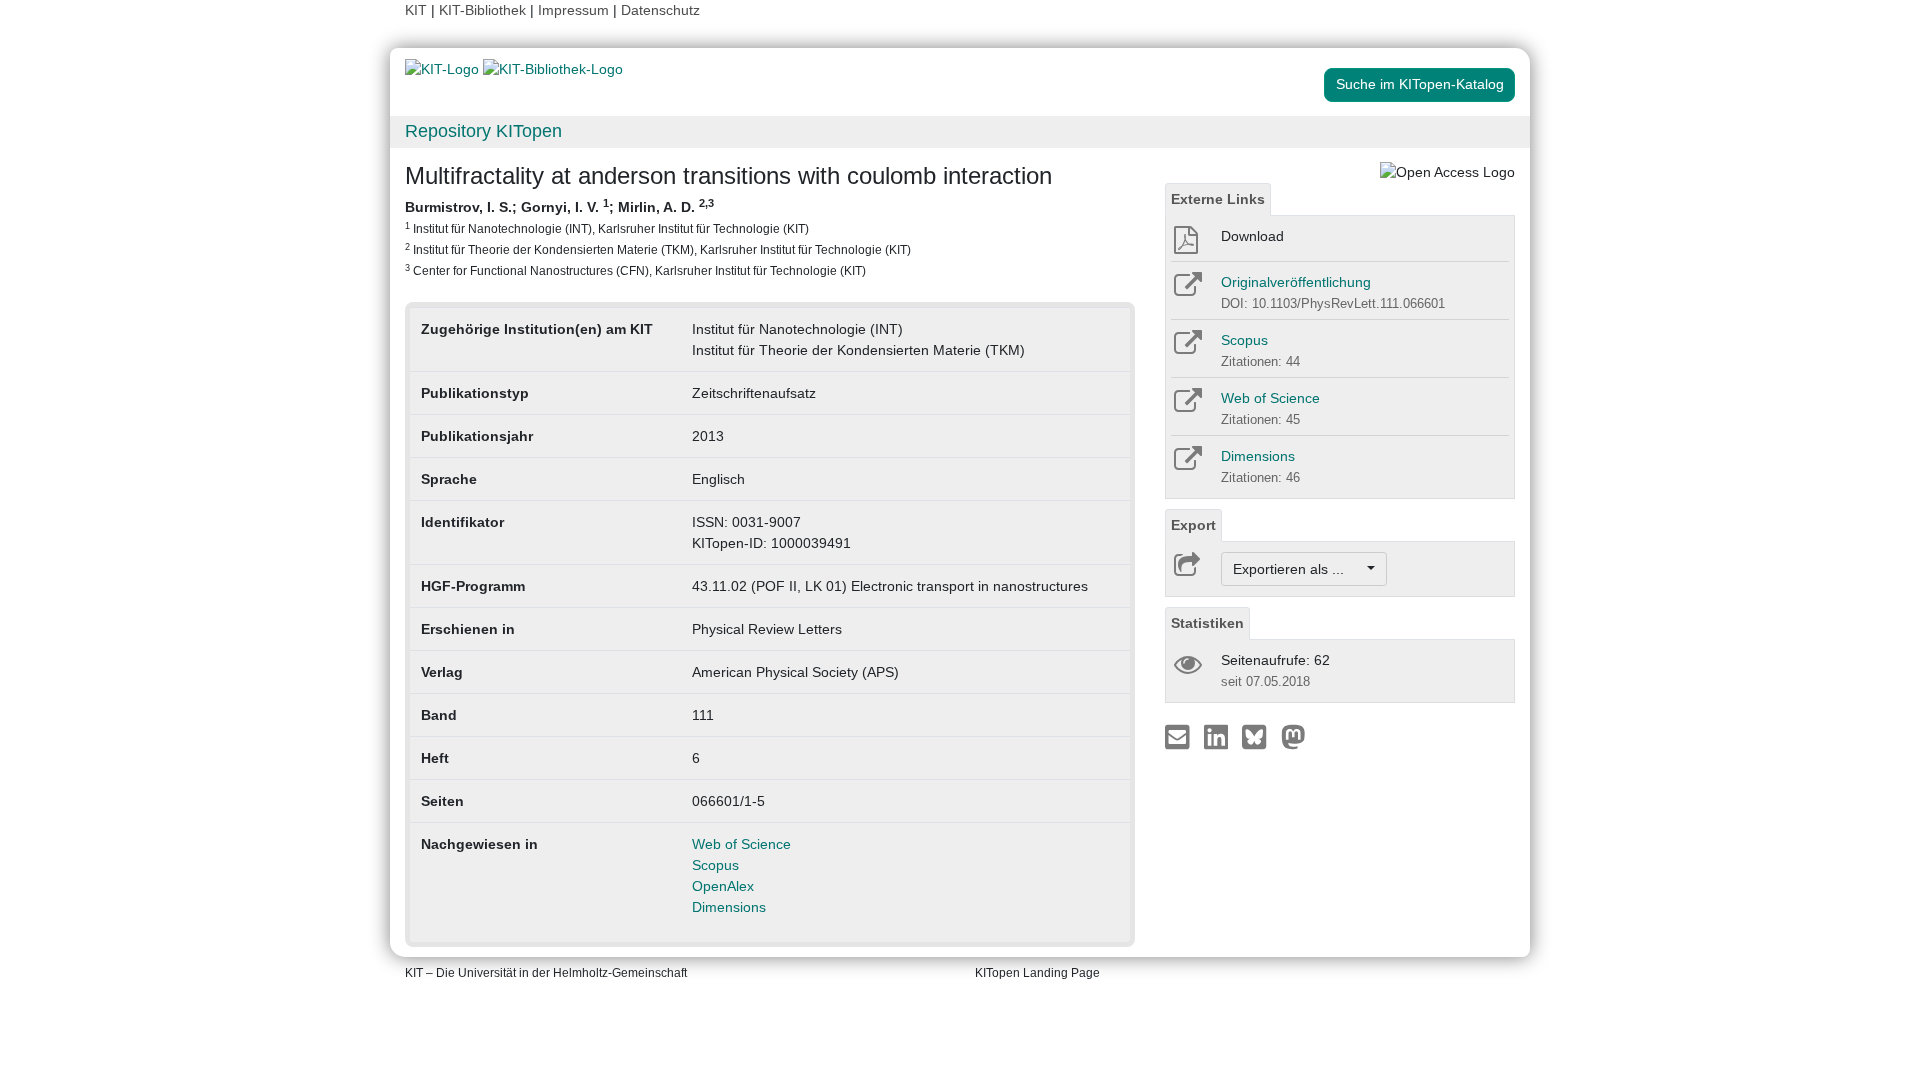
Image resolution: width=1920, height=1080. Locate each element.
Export (1193, 525)
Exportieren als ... (1298, 569)
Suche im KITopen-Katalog (1420, 84)
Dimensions (729, 907)
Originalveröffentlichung (1296, 282)
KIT (416, 10)
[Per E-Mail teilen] (1179, 736)
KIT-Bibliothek (484, 10)
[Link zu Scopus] (1186, 349)
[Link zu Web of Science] (1186, 407)
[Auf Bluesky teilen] (1259, 736)
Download (1252, 236)
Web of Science (741, 844)
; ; (658, 237)
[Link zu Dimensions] (1186, 465)
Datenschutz (660, 10)
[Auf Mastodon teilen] (1293, 736)
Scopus (715, 865)
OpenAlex (723, 886)
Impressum (573, 10)
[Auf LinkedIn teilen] (1218, 736)
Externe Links (1218, 199)
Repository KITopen (483, 131)
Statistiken (1207, 623)
